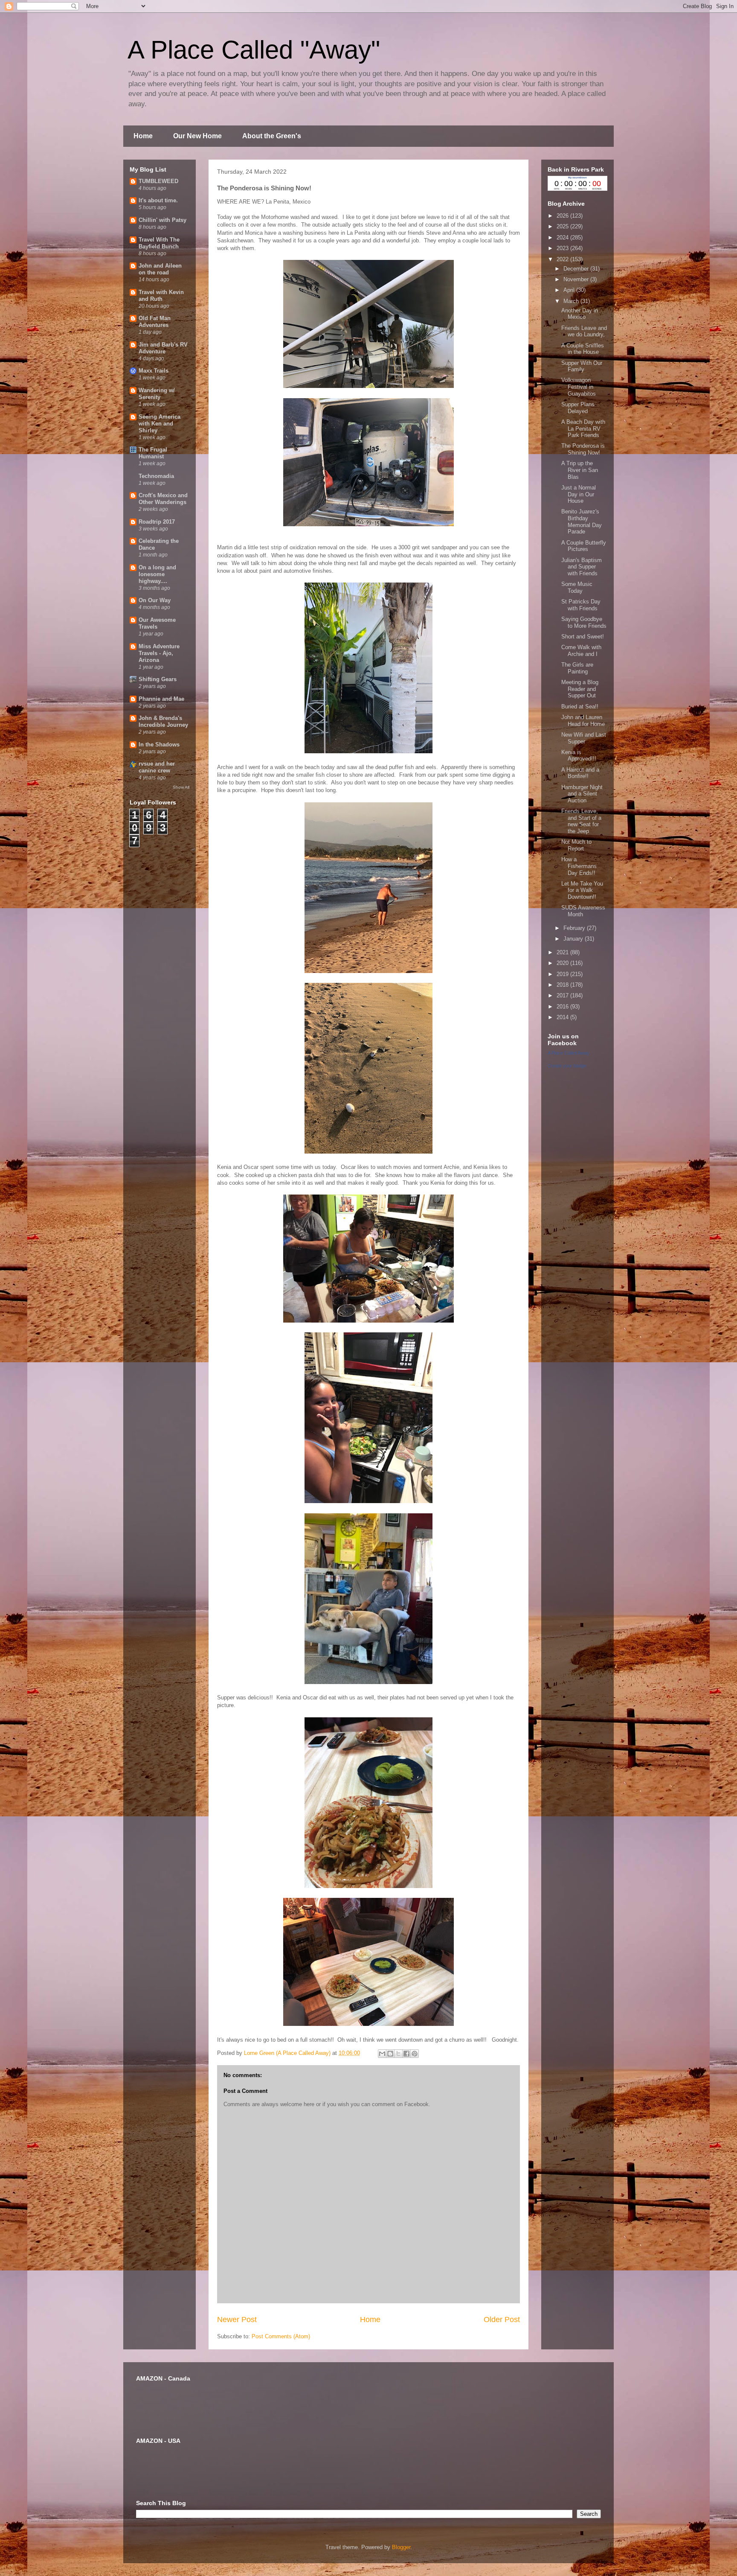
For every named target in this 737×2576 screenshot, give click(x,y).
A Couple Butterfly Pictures (584, 546)
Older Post (502, 2320)
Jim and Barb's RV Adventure (163, 348)
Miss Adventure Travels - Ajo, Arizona (159, 653)
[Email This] (382, 2054)
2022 (563, 259)
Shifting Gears (158, 679)
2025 (563, 226)
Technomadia (156, 476)
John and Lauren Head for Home (583, 721)
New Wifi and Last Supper (584, 738)
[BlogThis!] (390, 2054)
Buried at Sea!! (580, 707)
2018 (563, 985)
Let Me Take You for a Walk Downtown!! (582, 890)
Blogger (401, 2547)
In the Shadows (159, 745)
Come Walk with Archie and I (581, 651)
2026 (563, 216)
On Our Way (155, 600)
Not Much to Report (576, 845)
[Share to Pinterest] (415, 2054)
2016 (563, 1007)
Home (143, 136)
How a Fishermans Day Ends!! (579, 866)
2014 (563, 1017)
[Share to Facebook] (406, 2054)
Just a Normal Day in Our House (579, 494)
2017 (563, 995)
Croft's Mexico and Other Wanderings (163, 499)
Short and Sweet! (583, 637)
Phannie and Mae (161, 699)
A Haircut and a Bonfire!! (580, 773)
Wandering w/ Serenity (157, 394)
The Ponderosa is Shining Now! (583, 449)
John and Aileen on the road (160, 269)
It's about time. (158, 200)
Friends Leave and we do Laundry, (584, 331)
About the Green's (272, 136)
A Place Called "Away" (254, 50)
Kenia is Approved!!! (579, 756)
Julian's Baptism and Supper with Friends (582, 567)
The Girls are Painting (577, 668)
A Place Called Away (569, 1053)
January (574, 939)
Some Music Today (577, 587)
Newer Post (237, 2320)
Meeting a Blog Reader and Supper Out (580, 689)
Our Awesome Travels (157, 623)
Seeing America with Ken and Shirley (160, 424)
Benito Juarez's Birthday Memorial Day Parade (582, 522)
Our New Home (197, 136)
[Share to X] (398, 2054)
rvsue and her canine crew (157, 767)
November (577, 279)
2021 (563, 952)
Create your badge (567, 1066)
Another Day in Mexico (580, 314)
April (570, 290)
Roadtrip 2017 (157, 522)
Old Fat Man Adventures (155, 322)
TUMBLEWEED (158, 181)
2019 (563, 974)
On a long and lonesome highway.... (157, 574)
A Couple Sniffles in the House (583, 349)
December (577, 269)
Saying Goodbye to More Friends (584, 622)
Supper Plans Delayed (578, 408)
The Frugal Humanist (153, 453)
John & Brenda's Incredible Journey (163, 721)
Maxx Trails (154, 371)
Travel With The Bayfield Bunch (159, 243)
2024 (563, 237)
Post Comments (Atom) (281, 2336)
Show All (181, 787)
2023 (563, 248)
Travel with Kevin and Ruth (161, 296)
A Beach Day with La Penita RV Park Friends (583, 428)
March (572, 301)
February (575, 928)
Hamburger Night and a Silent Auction (582, 794)
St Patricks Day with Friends (581, 605)
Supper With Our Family (582, 366)
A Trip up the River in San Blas (580, 470)
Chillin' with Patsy (162, 220)
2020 (563, 963)
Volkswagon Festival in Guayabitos (579, 387)
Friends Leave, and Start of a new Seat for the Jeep (581, 821)
